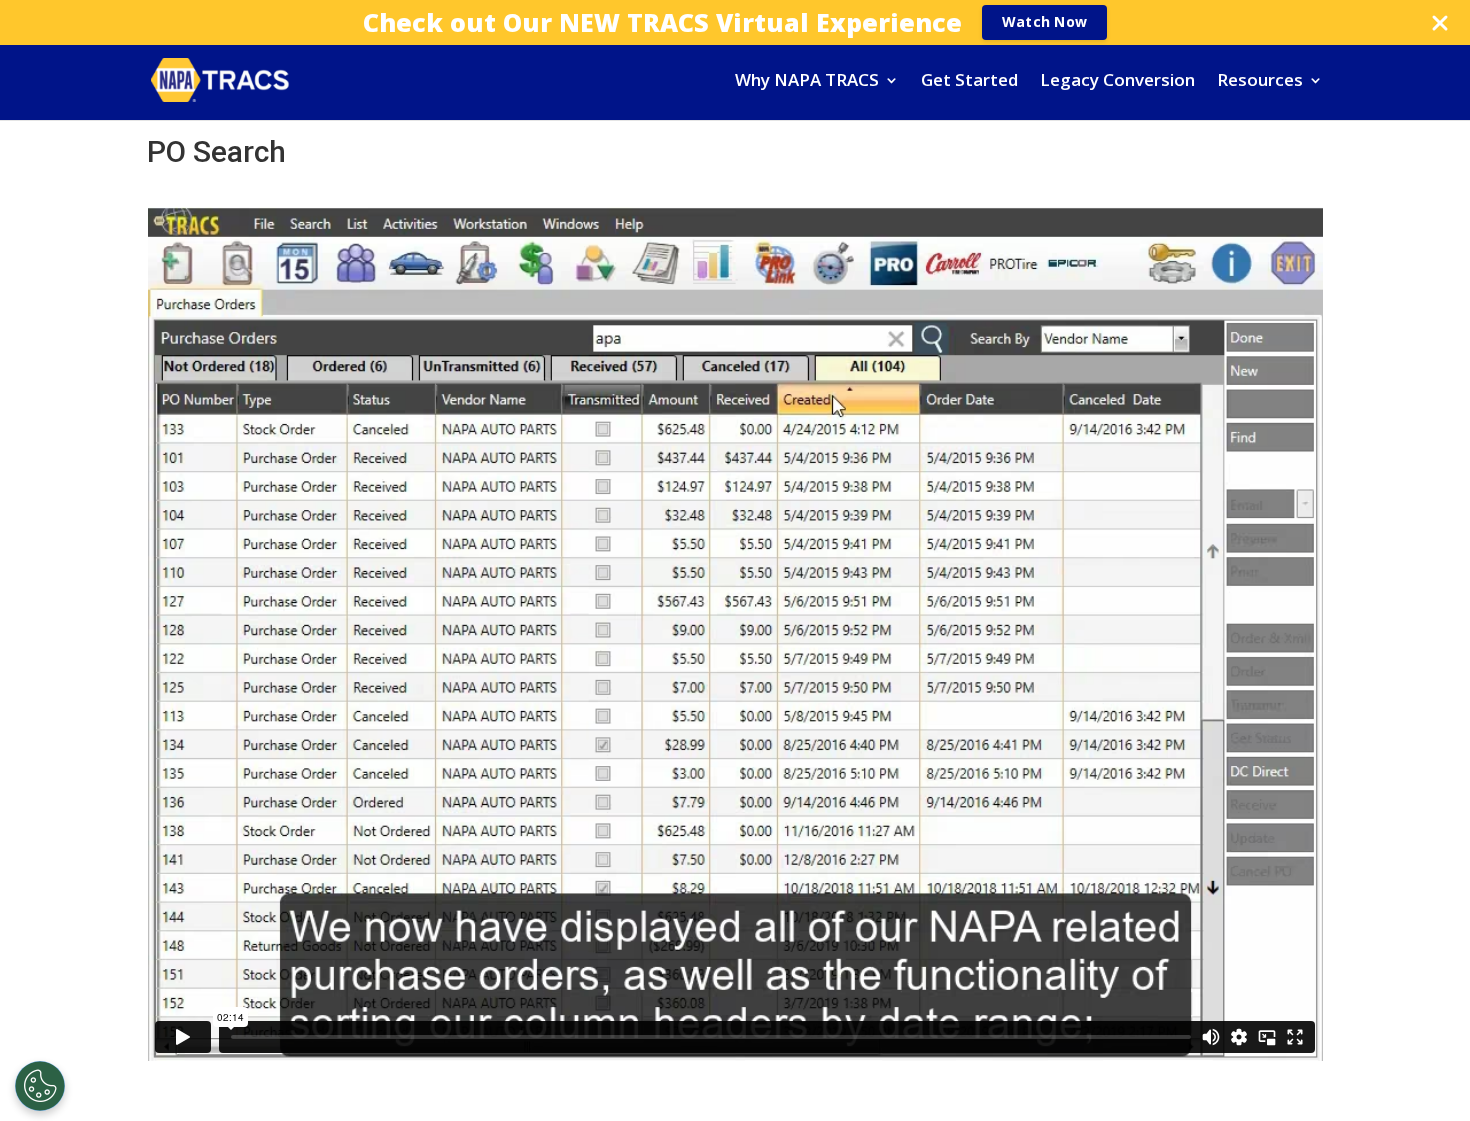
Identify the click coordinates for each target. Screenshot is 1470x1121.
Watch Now (1044, 21)
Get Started (969, 82)
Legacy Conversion (1117, 82)
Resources (1260, 82)
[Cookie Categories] (40, 1086)
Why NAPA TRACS (807, 82)
